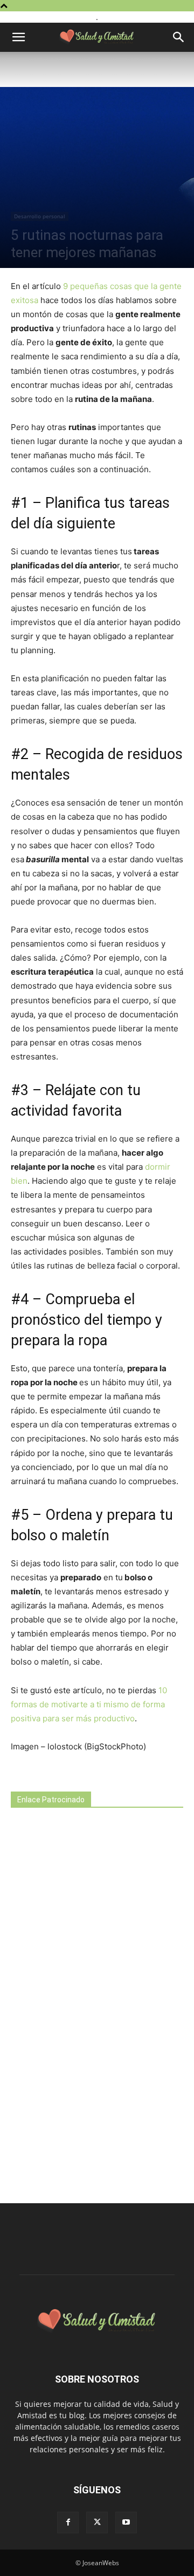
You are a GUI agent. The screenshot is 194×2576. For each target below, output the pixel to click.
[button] (18, 37)
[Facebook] (68, 2523)
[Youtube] (126, 2523)
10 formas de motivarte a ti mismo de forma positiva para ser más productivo (89, 1704)
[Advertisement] (92, 2007)
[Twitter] (97, 2523)
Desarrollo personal (40, 216)
